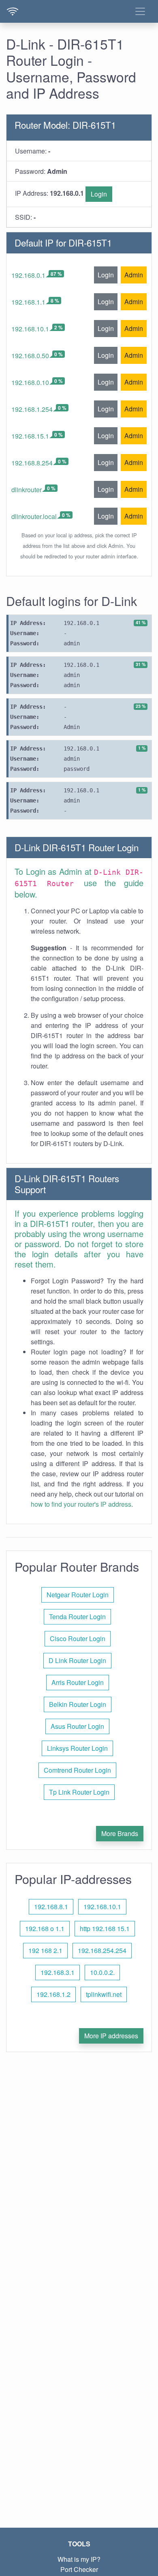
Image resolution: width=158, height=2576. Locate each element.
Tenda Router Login (77, 1617)
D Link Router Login (77, 1660)
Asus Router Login (77, 1726)
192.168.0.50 (30, 356)
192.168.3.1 (58, 1972)
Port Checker (79, 2569)
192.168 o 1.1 (45, 1928)
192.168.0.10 (30, 382)
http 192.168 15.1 (105, 1928)
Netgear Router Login (78, 1595)
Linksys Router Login (77, 1748)
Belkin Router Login (78, 1704)
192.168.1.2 (53, 1994)
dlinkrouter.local (34, 516)
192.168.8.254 (32, 463)
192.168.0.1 (28, 275)
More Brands (120, 1833)
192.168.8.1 (51, 1907)
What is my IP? (79, 2559)
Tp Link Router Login (79, 1792)
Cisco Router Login (78, 1638)
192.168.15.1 (30, 436)
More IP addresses (111, 2036)
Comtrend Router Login (77, 1770)
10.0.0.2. (102, 1972)
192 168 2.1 (45, 1950)
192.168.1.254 (32, 409)
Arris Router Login (78, 1682)
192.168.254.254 (102, 1950)
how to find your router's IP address (81, 1504)
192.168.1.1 (28, 302)
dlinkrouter (27, 490)
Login (99, 194)
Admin (134, 275)
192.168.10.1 (30, 329)
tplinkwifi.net (104, 1994)
